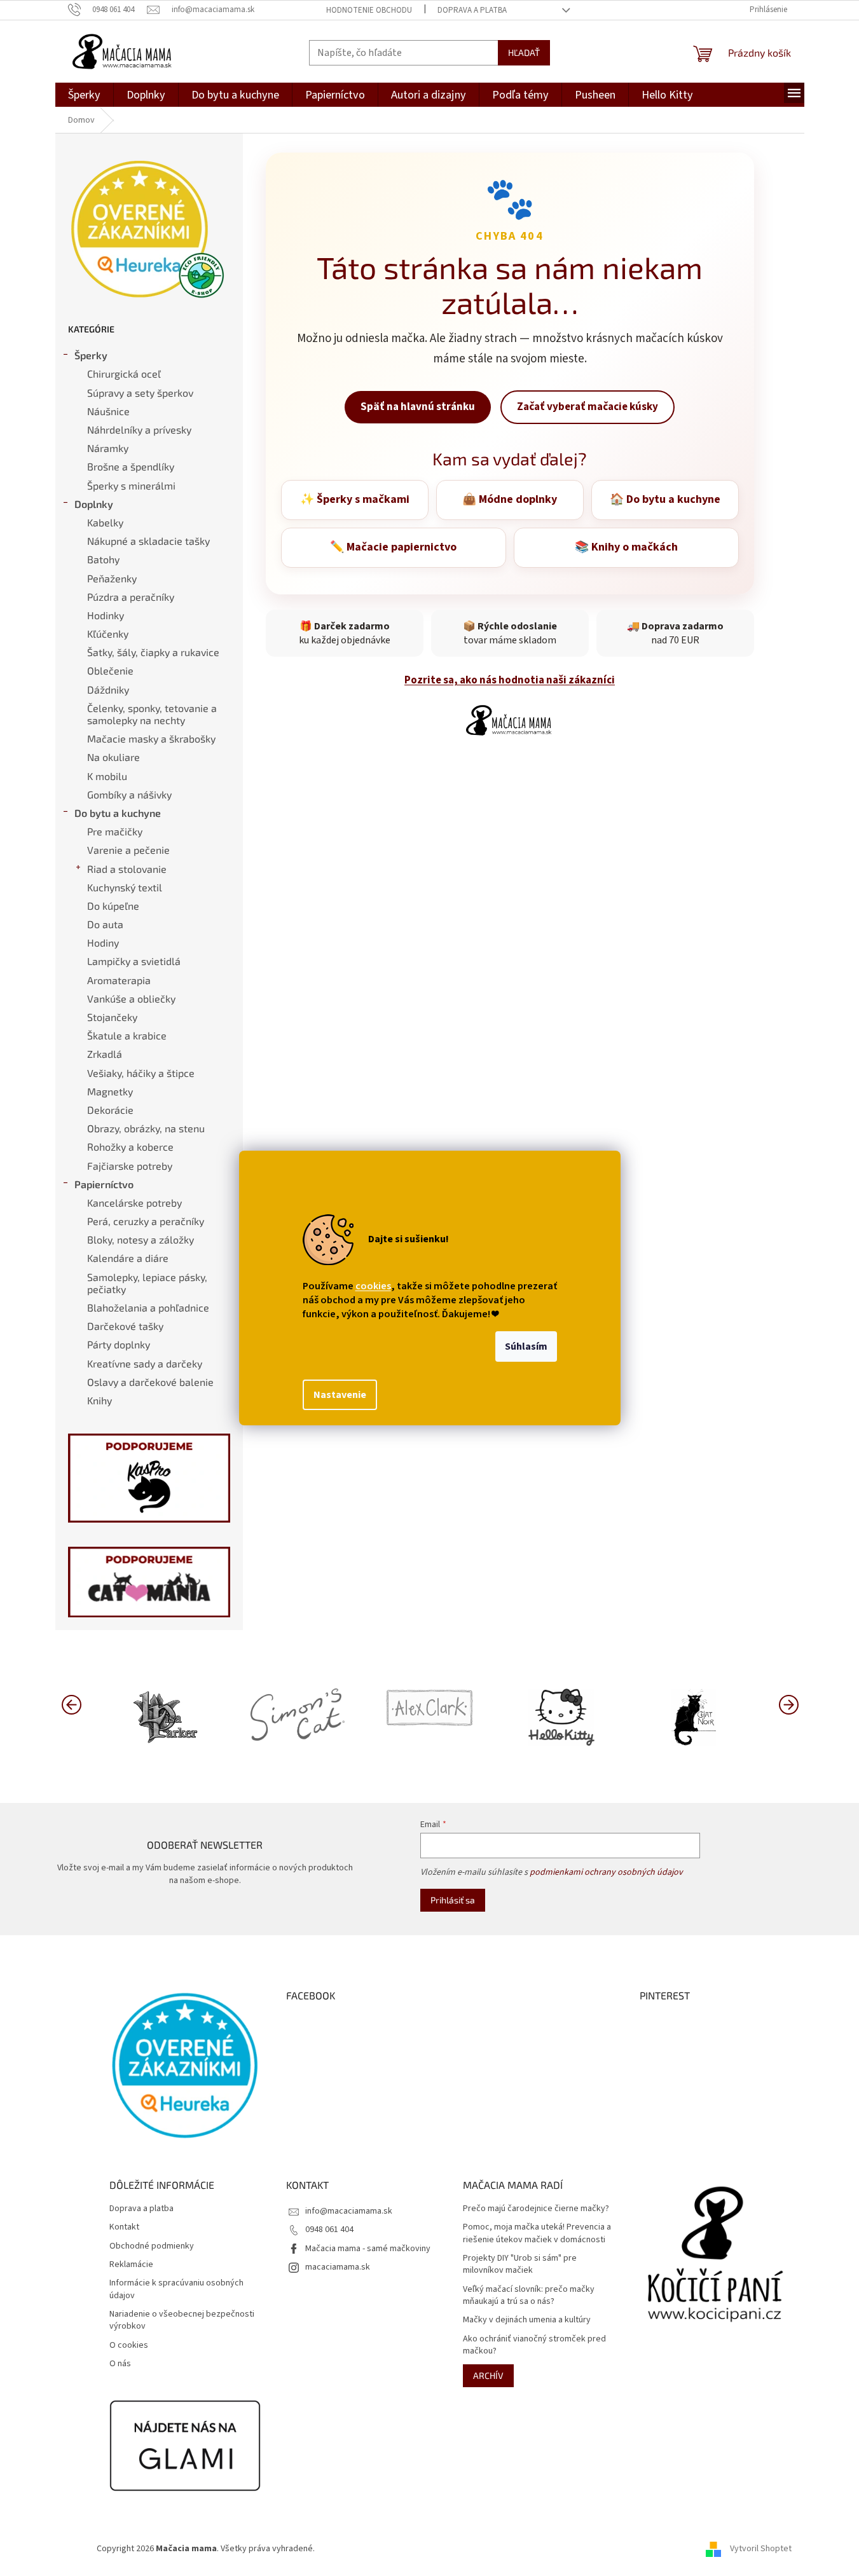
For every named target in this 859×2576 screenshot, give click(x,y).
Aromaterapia (119, 980)
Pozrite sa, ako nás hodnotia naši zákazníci (510, 680)
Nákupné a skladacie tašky (148, 541)
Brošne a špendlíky (131, 466)
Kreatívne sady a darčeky (145, 1363)
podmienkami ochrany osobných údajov (606, 1872)
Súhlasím (526, 1346)
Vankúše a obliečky (131, 998)
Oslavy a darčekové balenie (150, 1382)
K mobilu (107, 776)
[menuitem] (84, 95)
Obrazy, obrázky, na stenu (146, 1128)
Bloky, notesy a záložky (141, 1239)
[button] (788, 1704)
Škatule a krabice (127, 1035)
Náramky (108, 448)
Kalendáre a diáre (128, 1258)
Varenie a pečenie (128, 850)
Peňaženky (112, 578)
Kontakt (124, 2227)
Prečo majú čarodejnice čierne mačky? (536, 2209)
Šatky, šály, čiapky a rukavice (153, 652)
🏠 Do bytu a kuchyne (665, 499)
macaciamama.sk (338, 2267)
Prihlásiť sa (453, 1900)
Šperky (91, 355)
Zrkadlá (105, 1054)
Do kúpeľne (113, 906)
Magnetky (110, 1091)
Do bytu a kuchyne (118, 813)
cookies (373, 1286)
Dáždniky (108, 689)
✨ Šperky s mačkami (355, 499)
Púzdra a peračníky (131, 597)
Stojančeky (112, 1017)
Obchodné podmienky (152, 2246)
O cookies (129, 2346)
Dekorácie (110, 1110)
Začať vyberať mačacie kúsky (588, 407)
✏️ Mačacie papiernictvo (393, 547)
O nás (120, 2364)
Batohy (103, 559)
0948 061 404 (329, 2230)
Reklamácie (131, 2265)
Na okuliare (113, 757)
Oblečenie (110, 670)
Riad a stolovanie (127, 869)
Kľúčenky (108, 634)
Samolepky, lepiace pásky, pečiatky (147, 1283)
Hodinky (106, 615)
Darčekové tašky (125, 1326)
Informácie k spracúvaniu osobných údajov (176, 2289)
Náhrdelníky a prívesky (139, 429)
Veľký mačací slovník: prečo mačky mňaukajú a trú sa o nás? (529, 2296)
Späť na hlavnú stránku (418, 407)
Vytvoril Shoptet (761, 2549)
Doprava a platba (472, 10)
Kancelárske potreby (134, 1202)
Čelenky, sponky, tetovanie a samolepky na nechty (152, 714)
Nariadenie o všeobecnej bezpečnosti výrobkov (182, 2320)
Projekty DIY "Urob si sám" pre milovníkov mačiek (520, 2264)
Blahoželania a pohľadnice (148, 1307)
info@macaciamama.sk (349, 2211)
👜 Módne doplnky (510, 499)
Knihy (100, 1400)
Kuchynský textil (125, 887)
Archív (488, 2375)
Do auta (105, 924)
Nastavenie (340, 1395)
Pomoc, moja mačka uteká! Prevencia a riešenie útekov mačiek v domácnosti (537, 2233)
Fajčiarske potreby (130, 1166)
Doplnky (94, 504)
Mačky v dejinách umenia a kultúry (527, 2320)
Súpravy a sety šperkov (140, 393)
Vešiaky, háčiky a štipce (141, 1073)
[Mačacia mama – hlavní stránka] (510, 720)
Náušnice (108, 411)
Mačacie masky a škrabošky (151, 738)
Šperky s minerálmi (131, 485)
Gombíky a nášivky (129, 794)
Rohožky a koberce (130, 1147)
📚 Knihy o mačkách (626, 547)
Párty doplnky (119, 1344)
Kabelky (105, 522)
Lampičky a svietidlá (134, 961)
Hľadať (524, 52)
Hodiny (103, 942)
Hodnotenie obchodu (369, 10)
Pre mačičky (115, 831)
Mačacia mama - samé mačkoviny (368, 2249)
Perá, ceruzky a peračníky (146, 1221)
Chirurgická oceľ (124, 373)
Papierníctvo (104, 1184)
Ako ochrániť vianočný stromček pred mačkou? (534, 2345)
